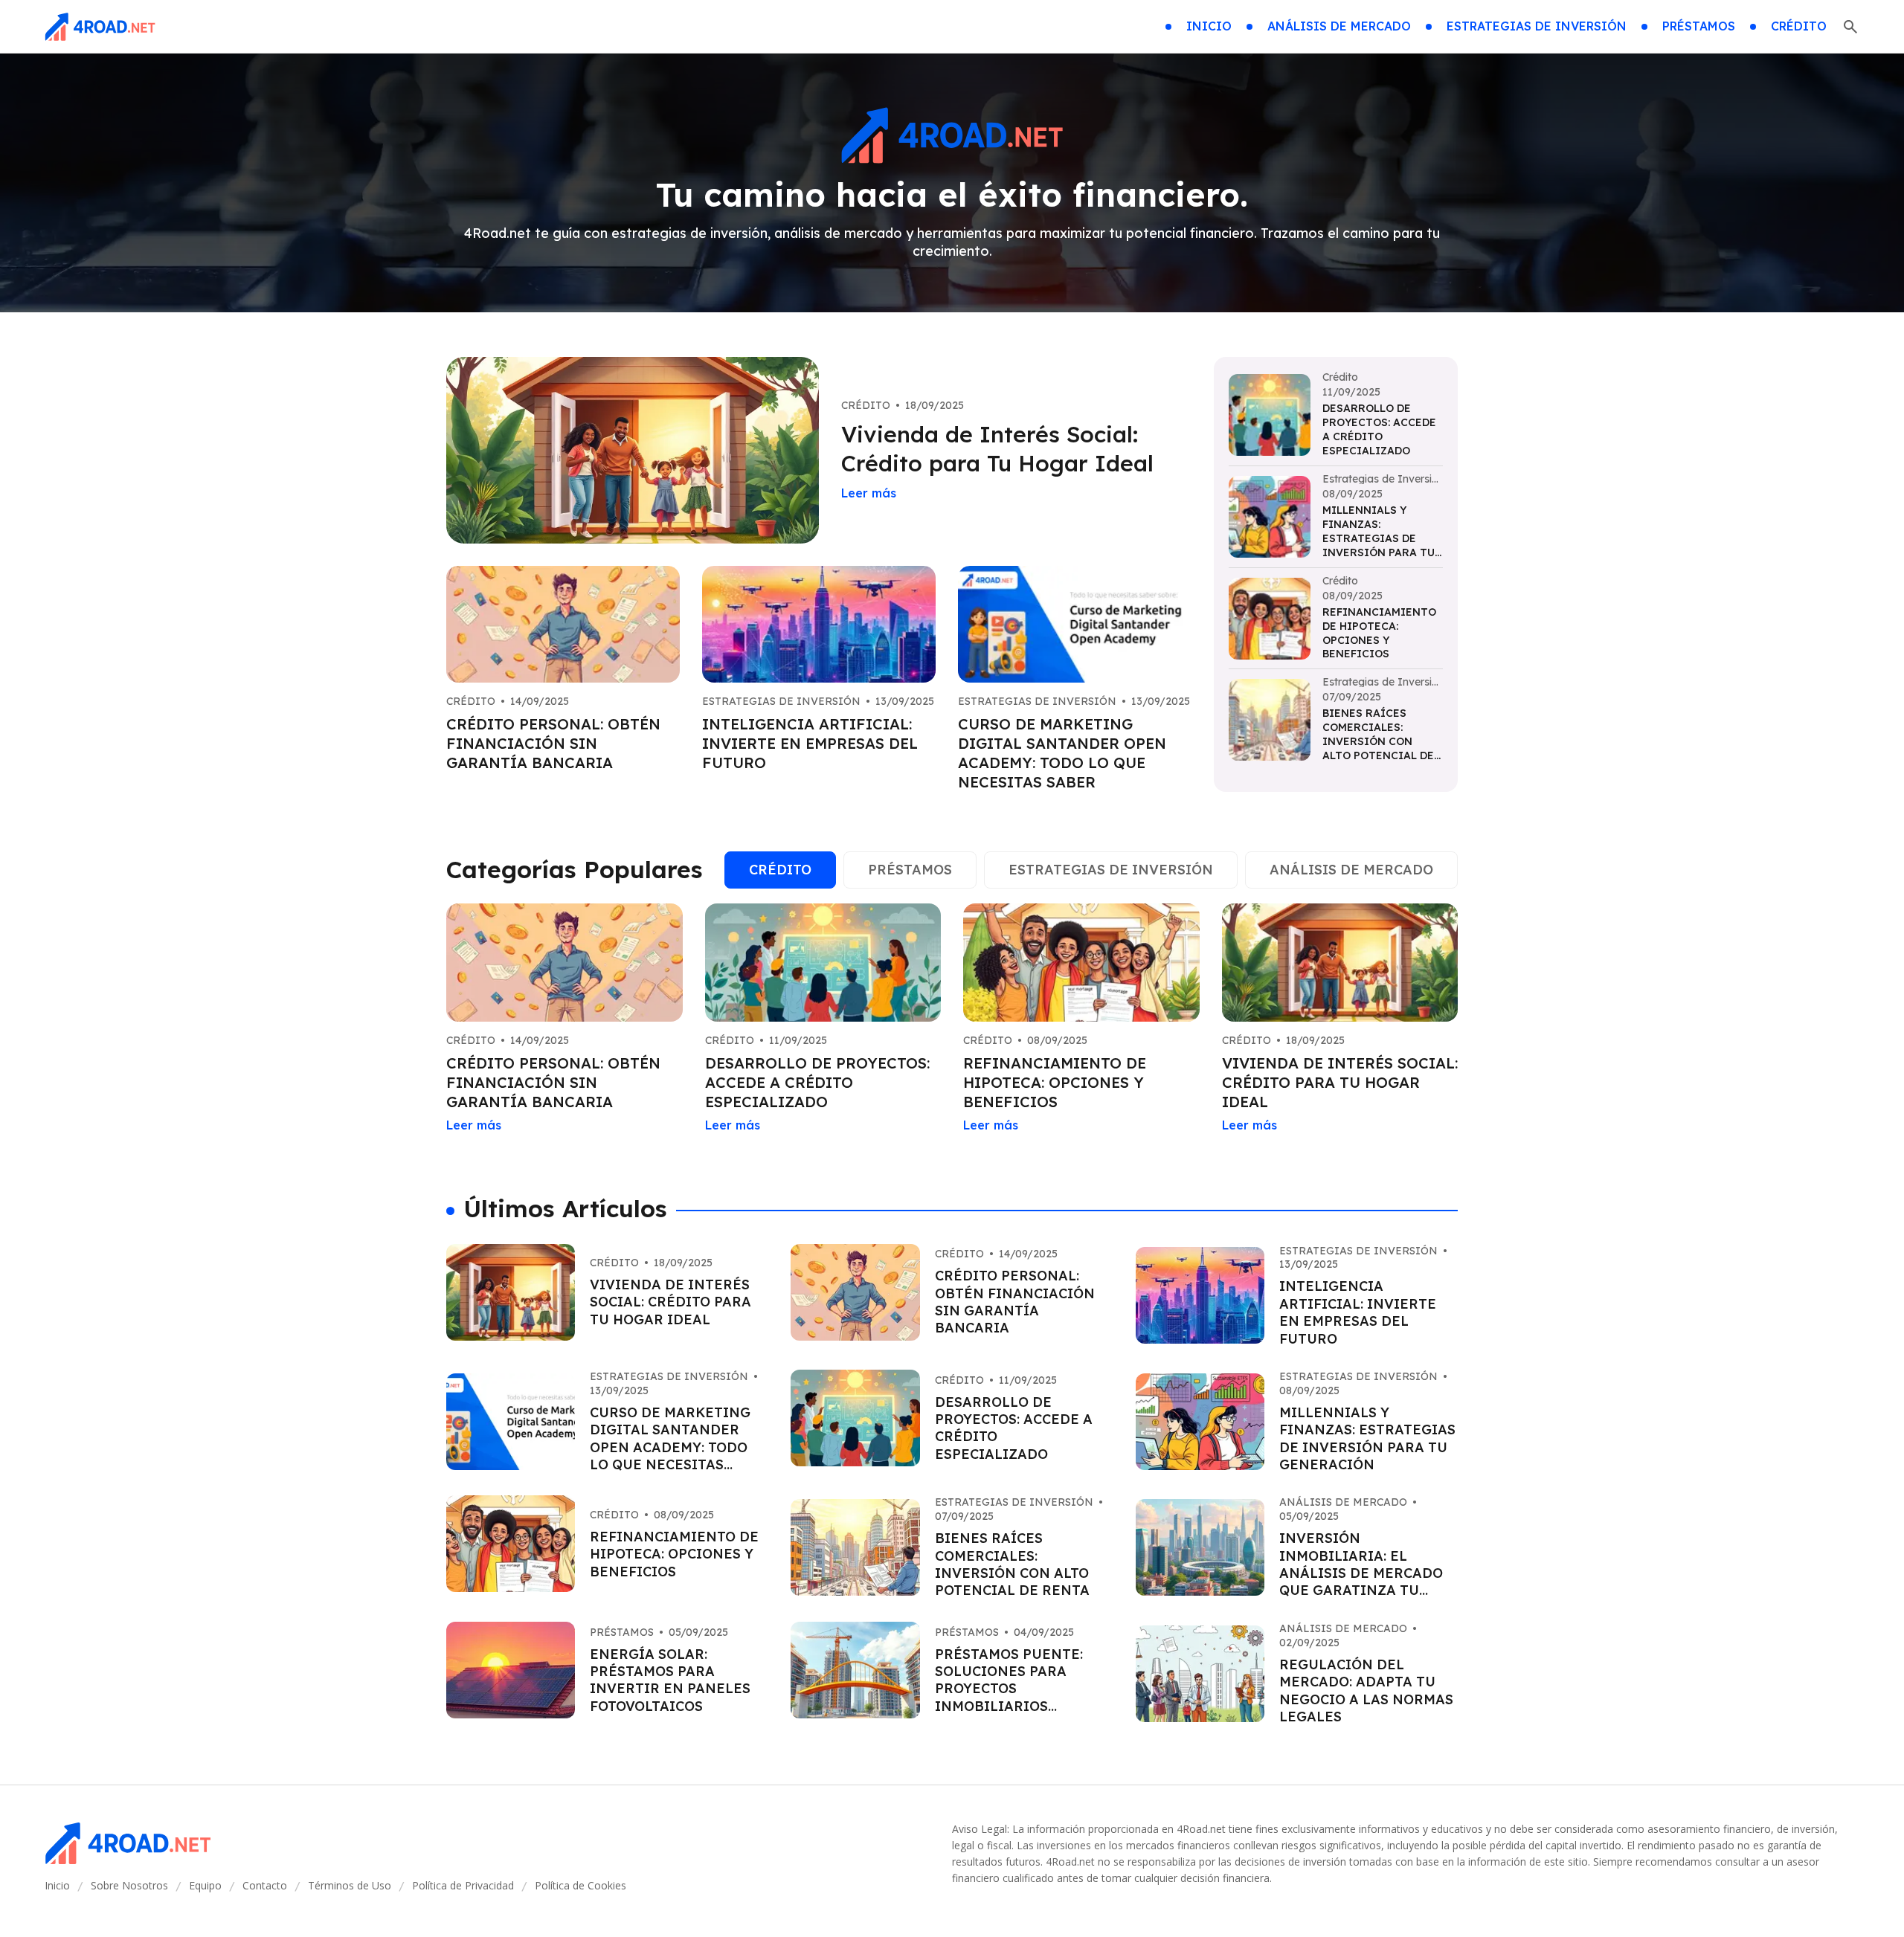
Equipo (205, 1885)
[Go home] (100, 27)
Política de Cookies (580, 1885)
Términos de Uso (350, 1885)
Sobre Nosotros (129, 1885)
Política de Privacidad (463, 1885)
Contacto (265, 1885)
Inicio (57, 1885)
